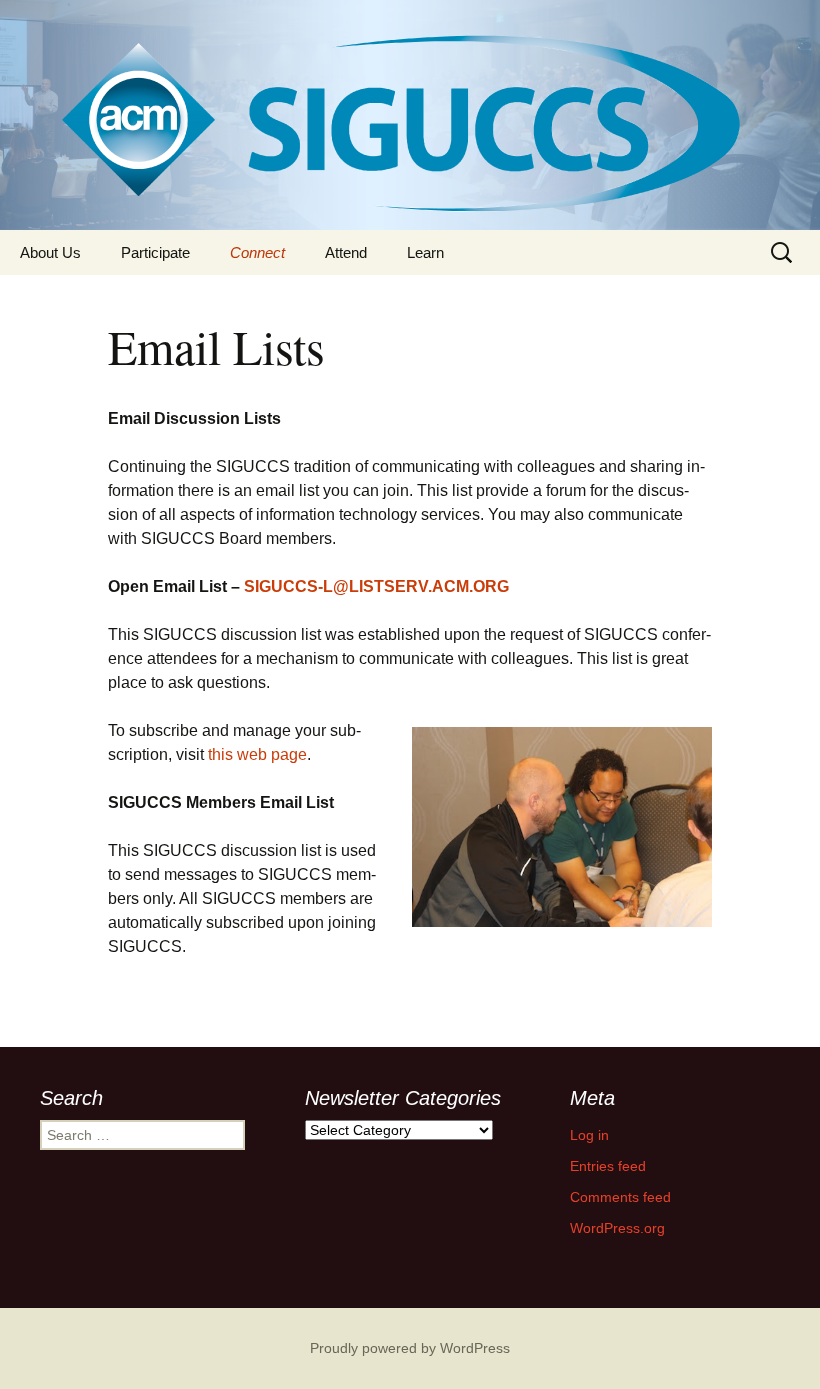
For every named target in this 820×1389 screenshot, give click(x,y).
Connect (257, 252)
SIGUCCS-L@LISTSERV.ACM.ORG (376, 586)
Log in (589, 1135)
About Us (50, 252)
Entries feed (608, 1166)
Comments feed (620, 1197)
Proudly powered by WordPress (410, 1348)
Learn (425, 252)
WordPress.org (617, 1228)
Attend (346, 252)
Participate (155, 252)
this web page (257, 754)
